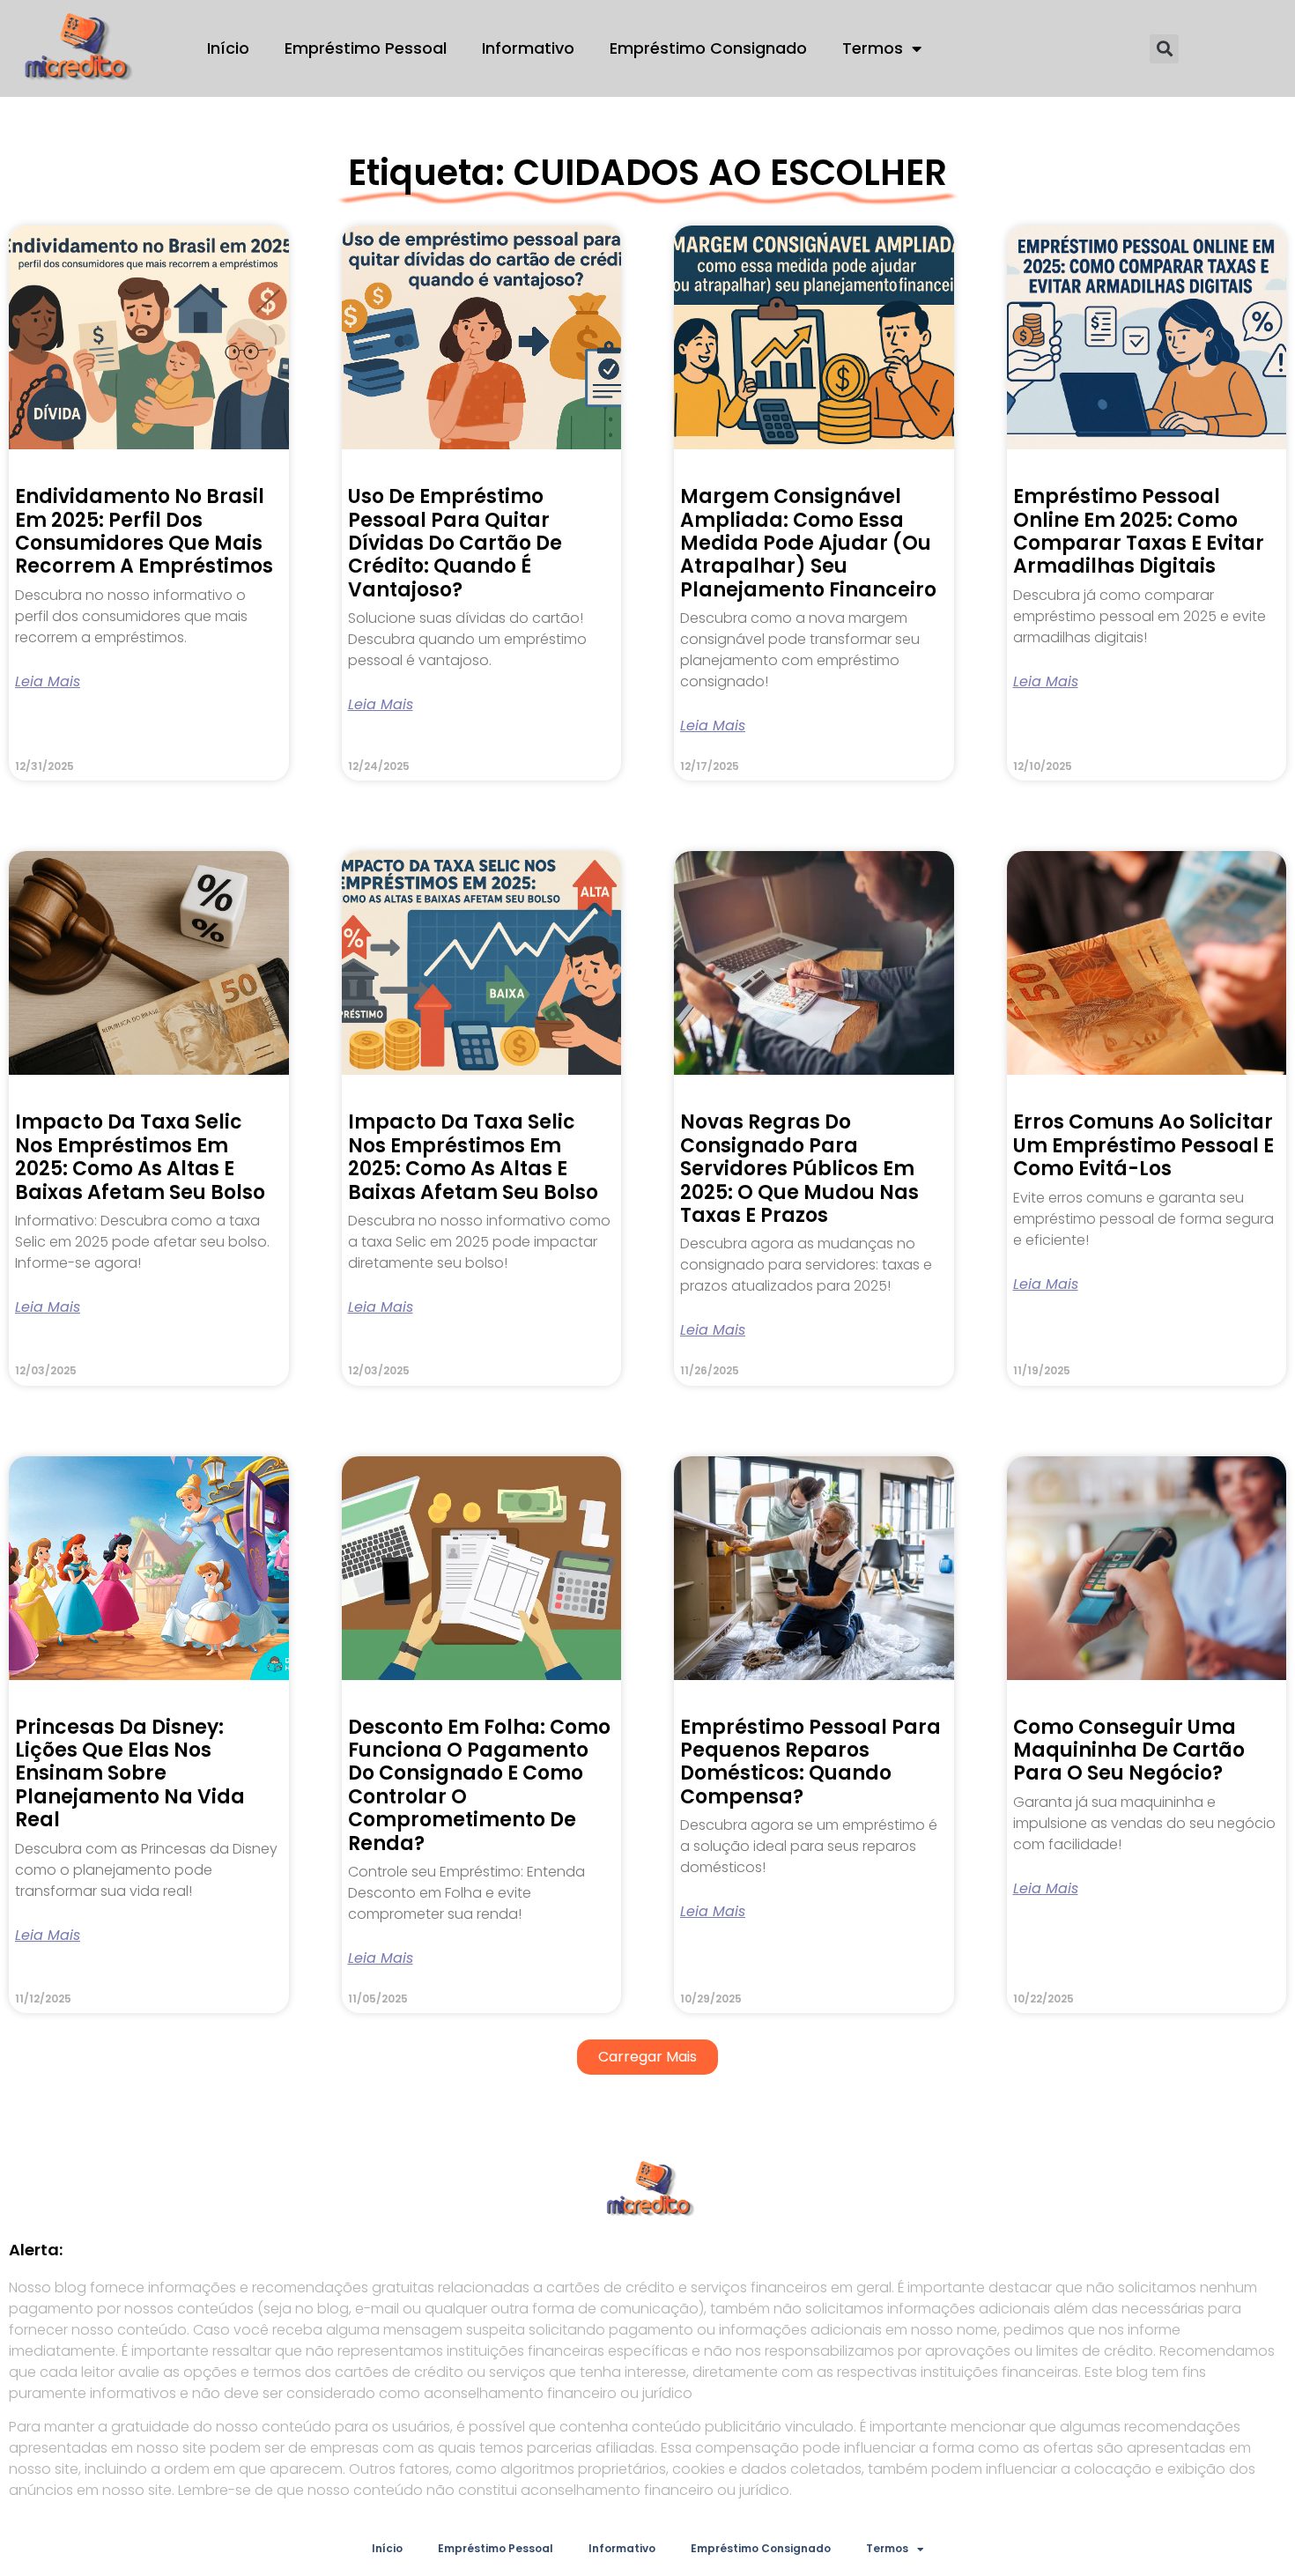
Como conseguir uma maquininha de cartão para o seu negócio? (1129, 1751)
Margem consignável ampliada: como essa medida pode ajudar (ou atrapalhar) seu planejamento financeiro (808, 543)
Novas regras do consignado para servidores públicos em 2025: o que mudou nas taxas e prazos (799, 1169)
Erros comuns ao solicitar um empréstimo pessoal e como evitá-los (1143, 1145)
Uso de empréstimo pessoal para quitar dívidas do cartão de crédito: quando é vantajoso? (455, 543)
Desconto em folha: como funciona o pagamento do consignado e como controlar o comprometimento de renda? (479, 1785)
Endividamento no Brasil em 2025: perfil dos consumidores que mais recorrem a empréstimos (144, 531)
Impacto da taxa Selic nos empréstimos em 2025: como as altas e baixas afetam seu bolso (140, 1157)
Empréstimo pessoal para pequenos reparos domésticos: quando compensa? (810, 1762)
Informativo (528, 48)
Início (228, 48)
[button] (1164, 49)
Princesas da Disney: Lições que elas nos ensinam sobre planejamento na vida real (130, 1774)
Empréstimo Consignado (708, 48)
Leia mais (48, 682)
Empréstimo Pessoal (366, 48)
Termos (873, 48)
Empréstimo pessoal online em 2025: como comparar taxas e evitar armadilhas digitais (1139, 531)
